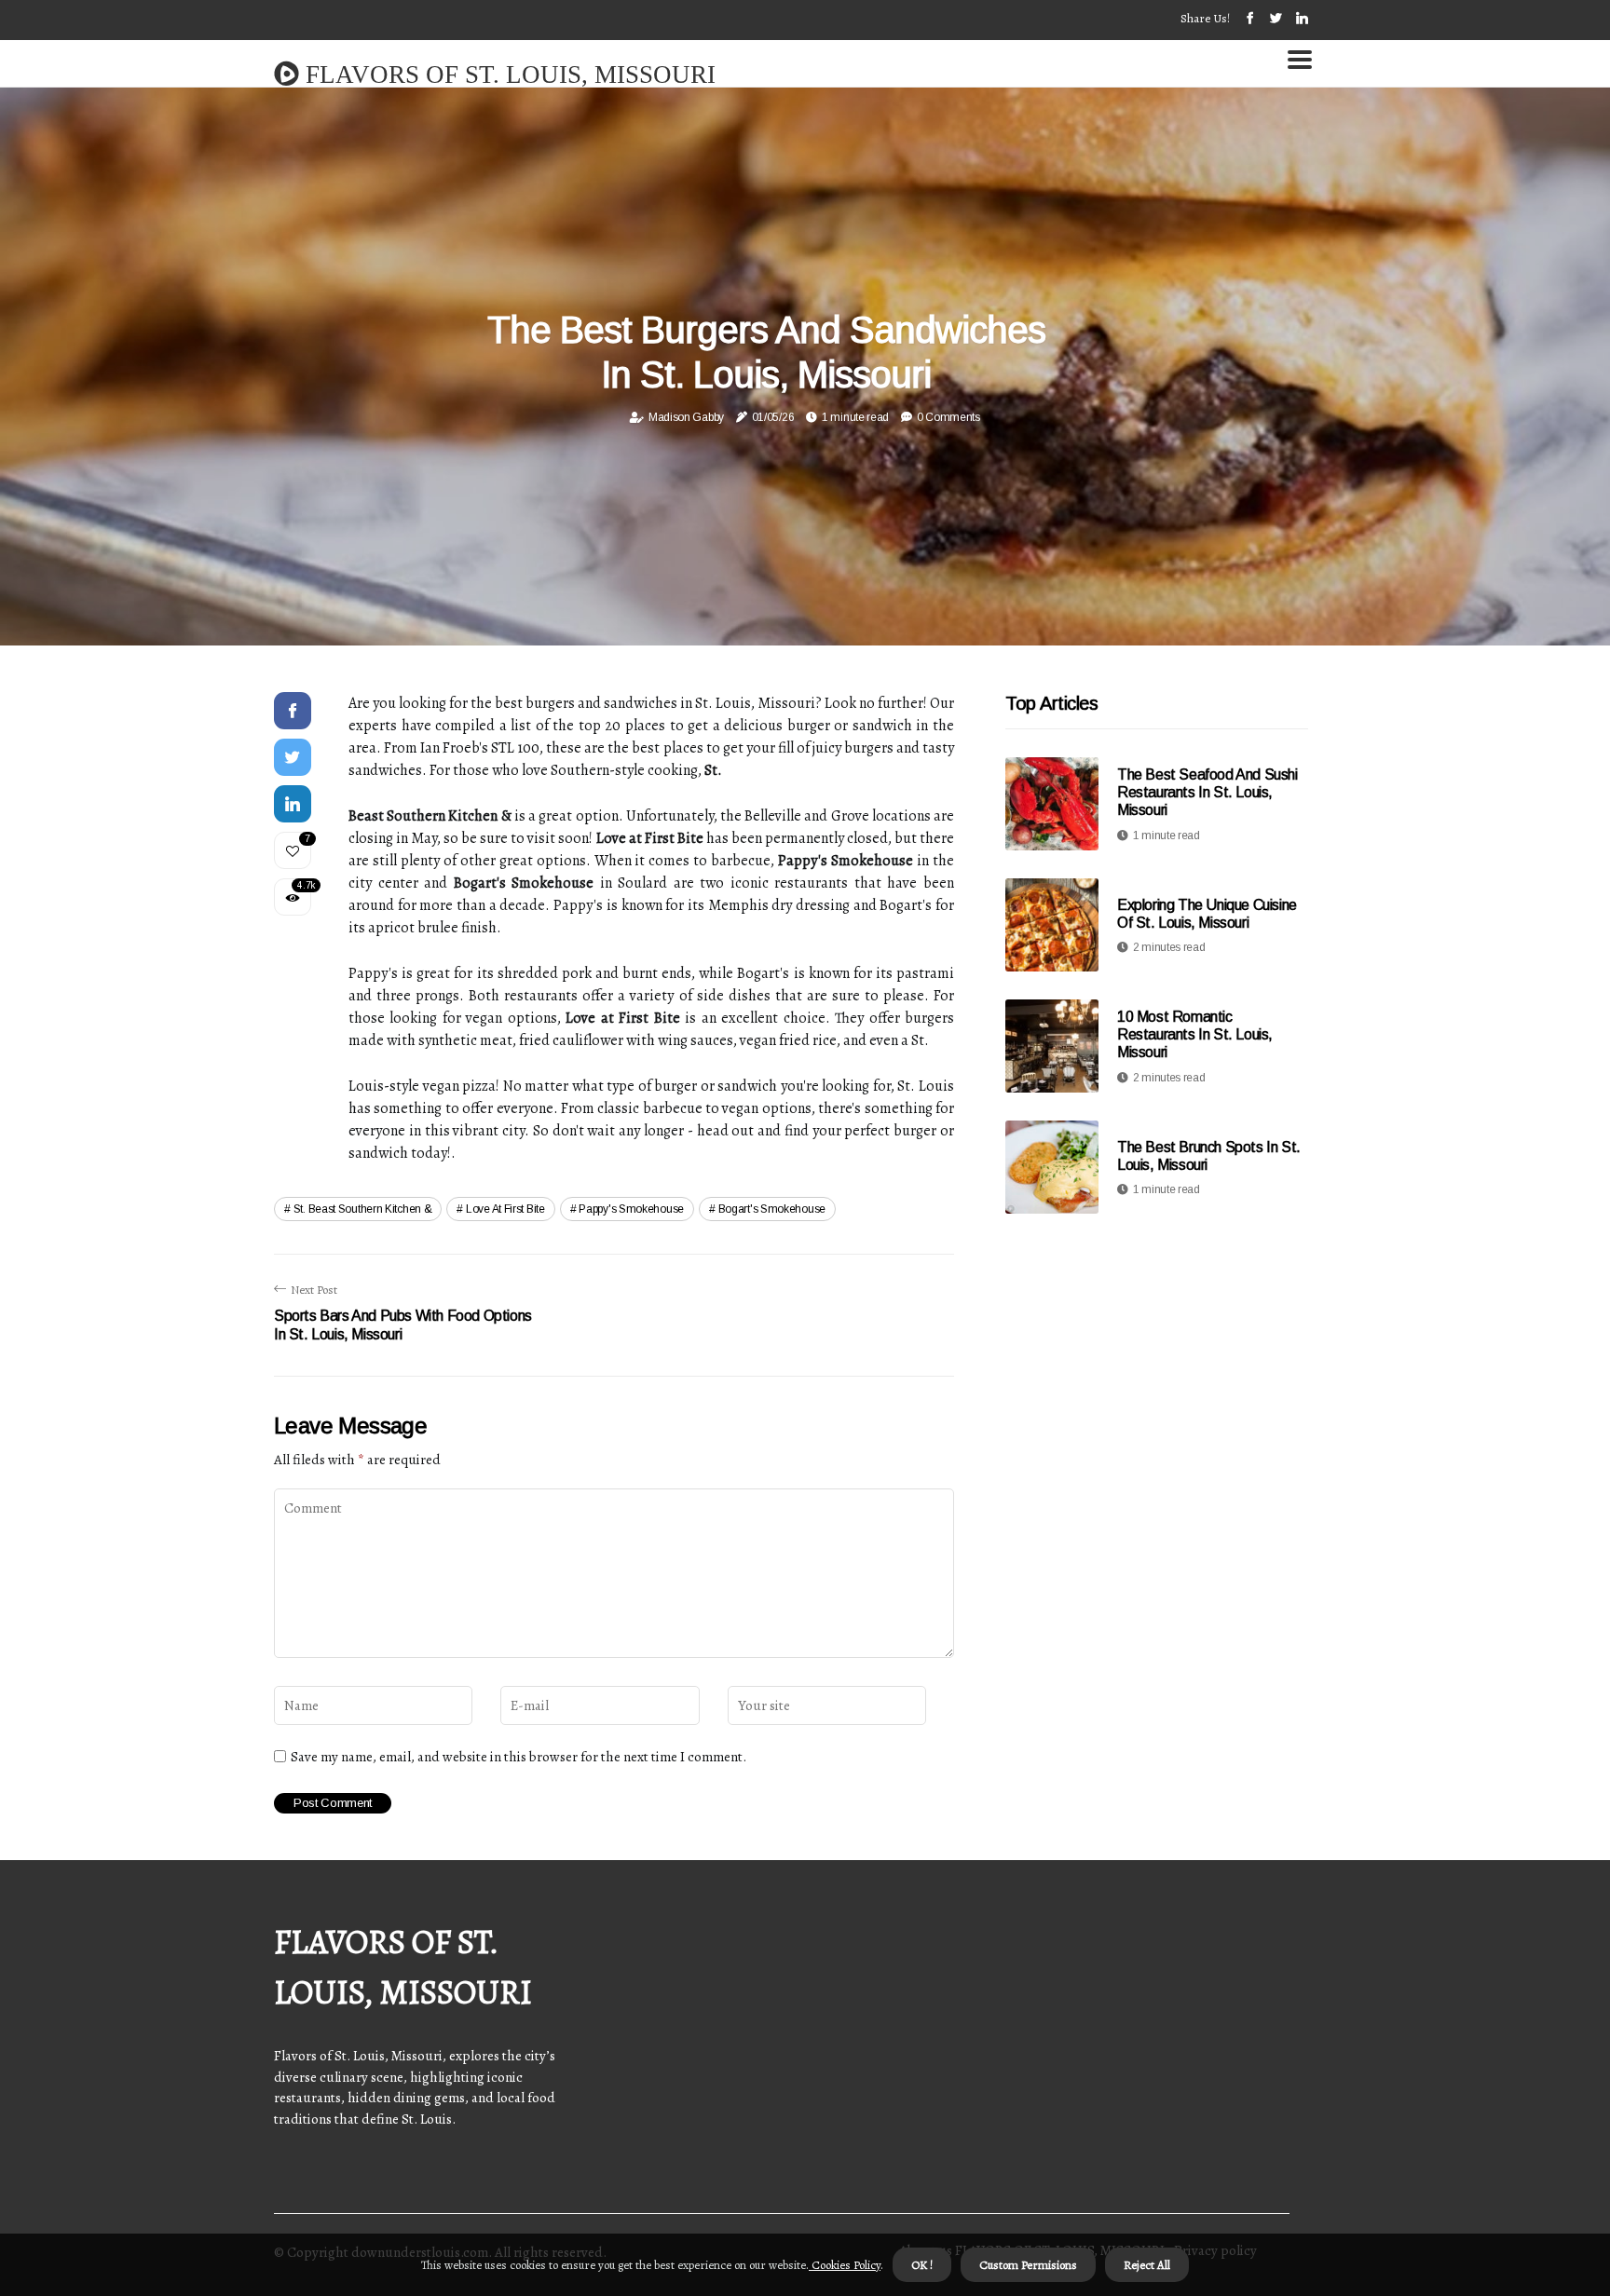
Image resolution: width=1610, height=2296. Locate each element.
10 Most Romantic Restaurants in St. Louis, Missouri (1195, 1034)
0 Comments (948, 417)
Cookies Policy (845, 2265)
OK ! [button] (922, 2265)
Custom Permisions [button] (1028, 2265)
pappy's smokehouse (631, 1209)
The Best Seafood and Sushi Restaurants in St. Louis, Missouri (1207, 792)
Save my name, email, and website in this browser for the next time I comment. (518, 1757)
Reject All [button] (1147, 2265)
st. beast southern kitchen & (363, 1209)
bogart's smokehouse (772, 1209)
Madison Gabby (686, 417)
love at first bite (505, 1209)
